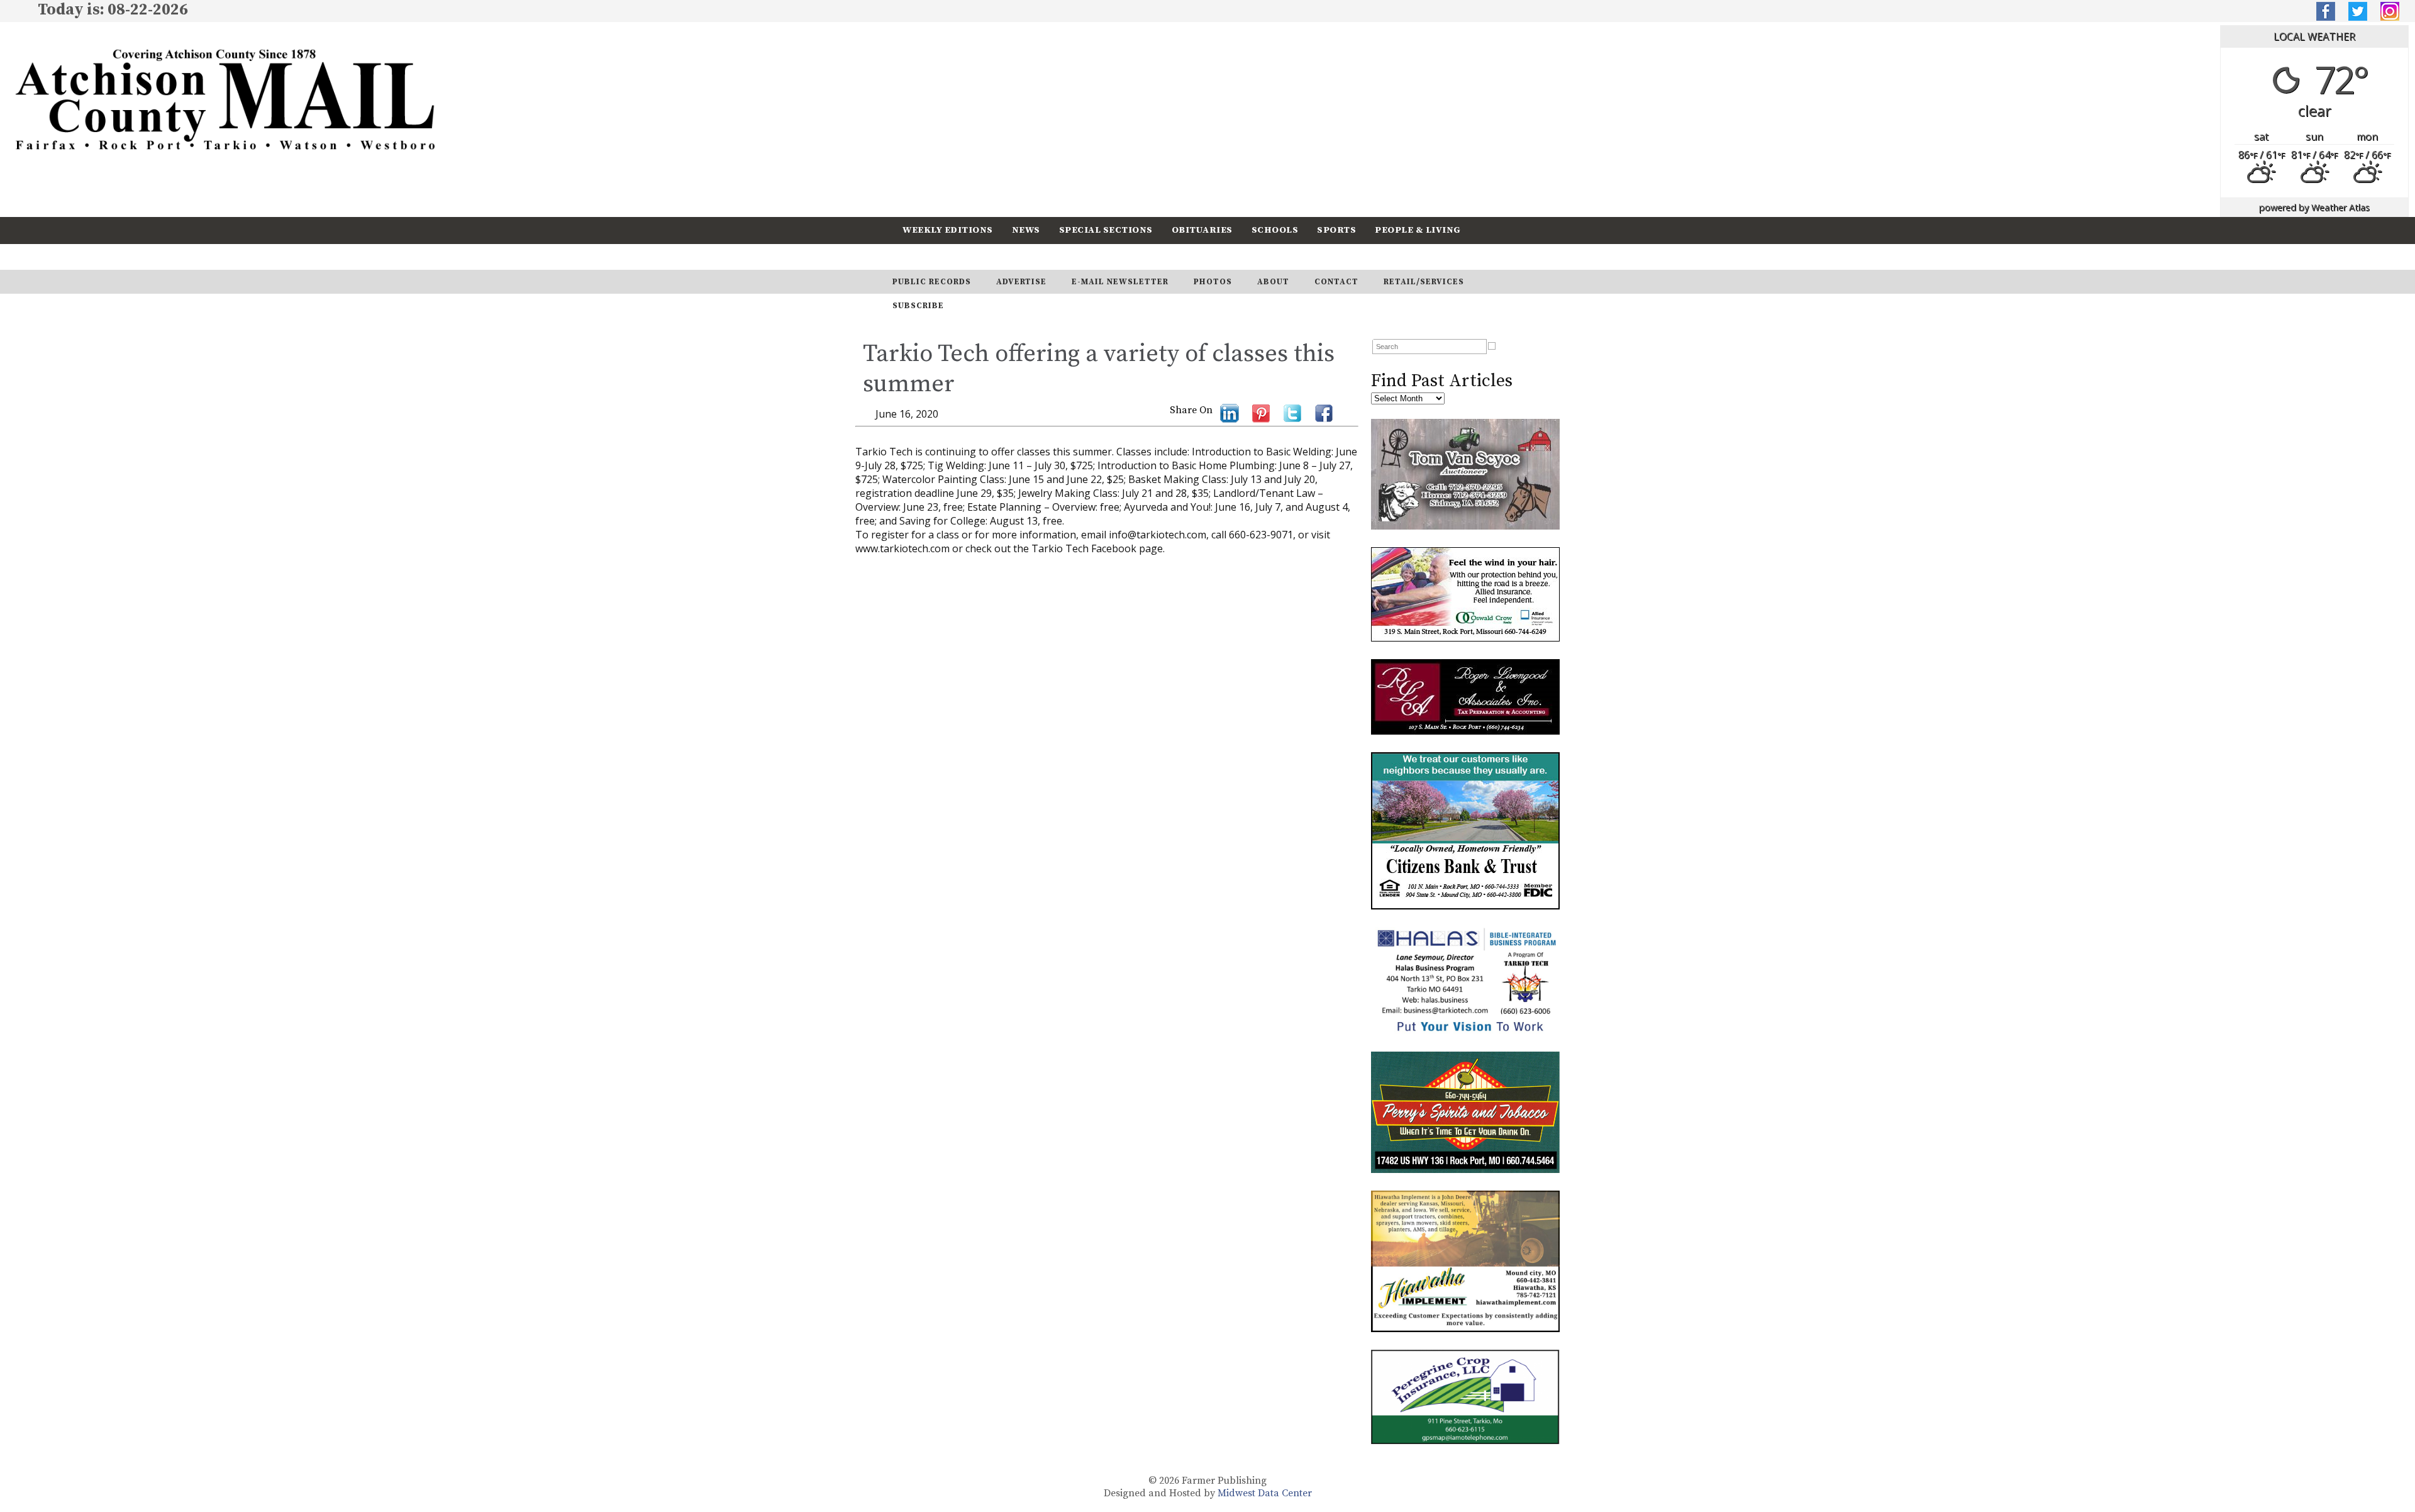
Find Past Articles (1442, 381)
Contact (1336, 282)
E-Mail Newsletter (1120, 282)
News (1026, 230)
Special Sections (1106, 230)
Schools (1275, 230)
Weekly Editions (948, 230)
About (1273, 282)
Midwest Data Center (1265, 1493)
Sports (1336, 230)
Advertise (1021, 282)
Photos (1213, 282)
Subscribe (1002, 256)
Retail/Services (1424, 282)
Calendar (929, 256)
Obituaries (1202, 230)
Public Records (932, 282)
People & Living (1418, 230)
